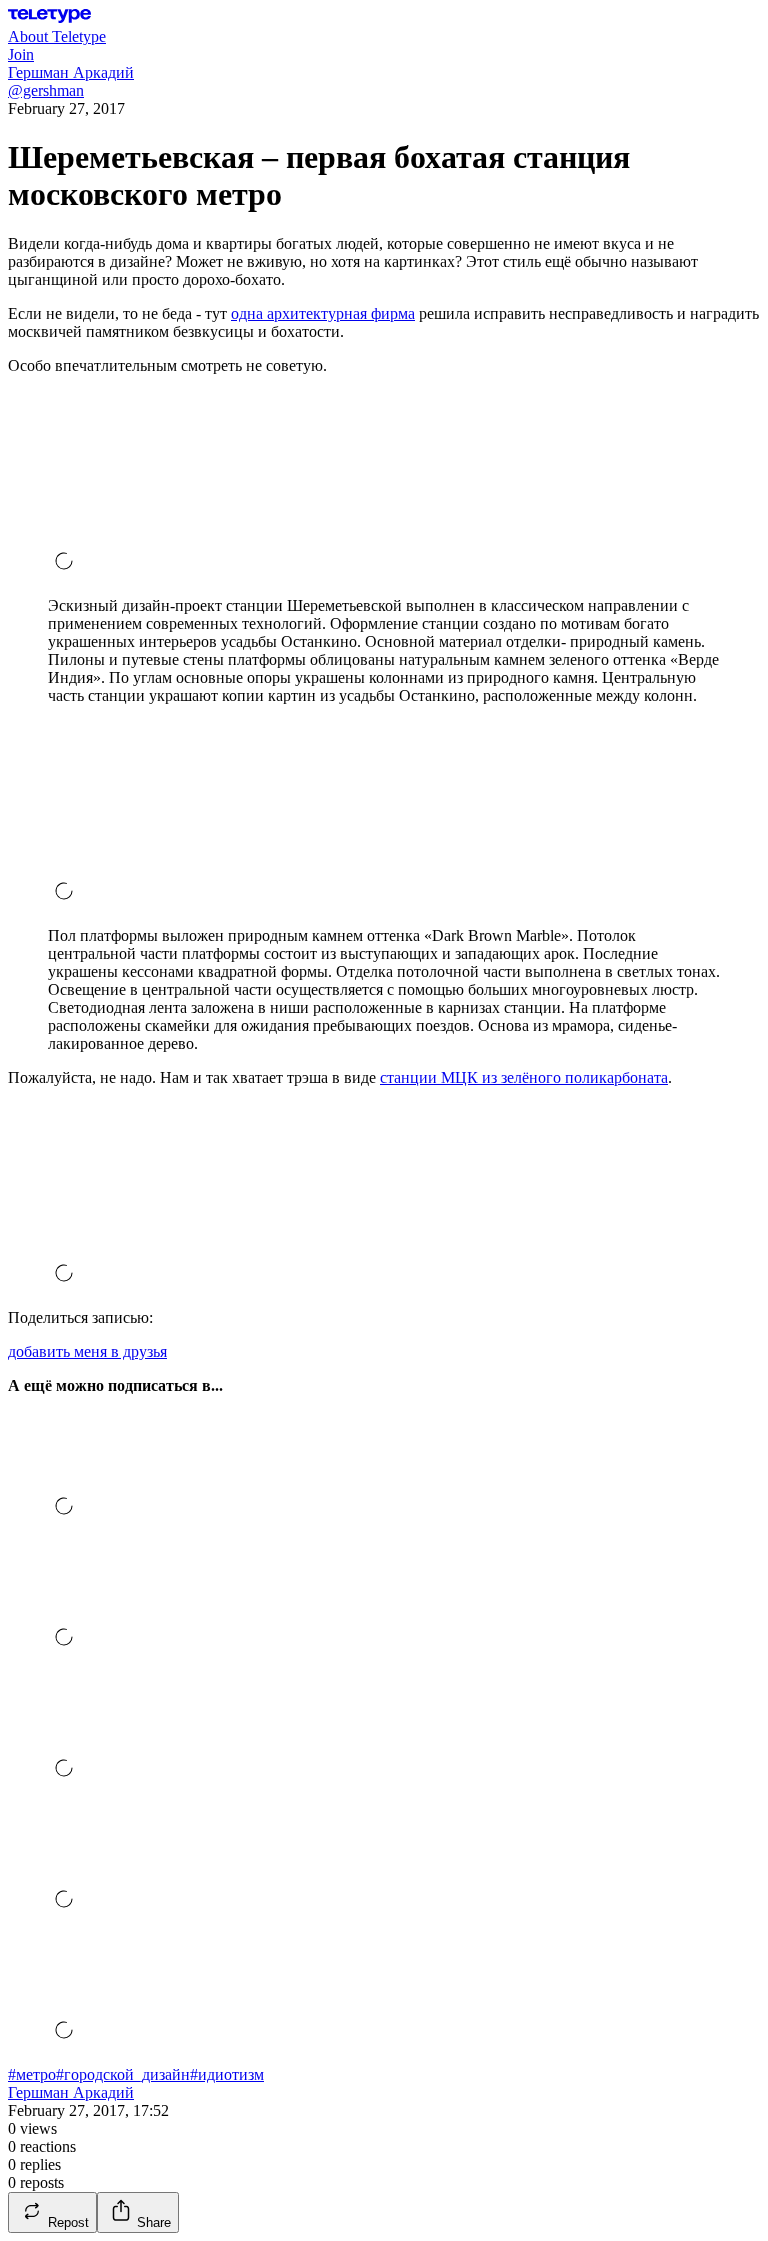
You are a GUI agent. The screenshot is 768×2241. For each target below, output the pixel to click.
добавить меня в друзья (87, 1351)
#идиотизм (227, 2074)
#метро (32, 2074)
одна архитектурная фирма (323, 313)
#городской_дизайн (123, 2074)
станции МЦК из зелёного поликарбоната (524, 1077)
